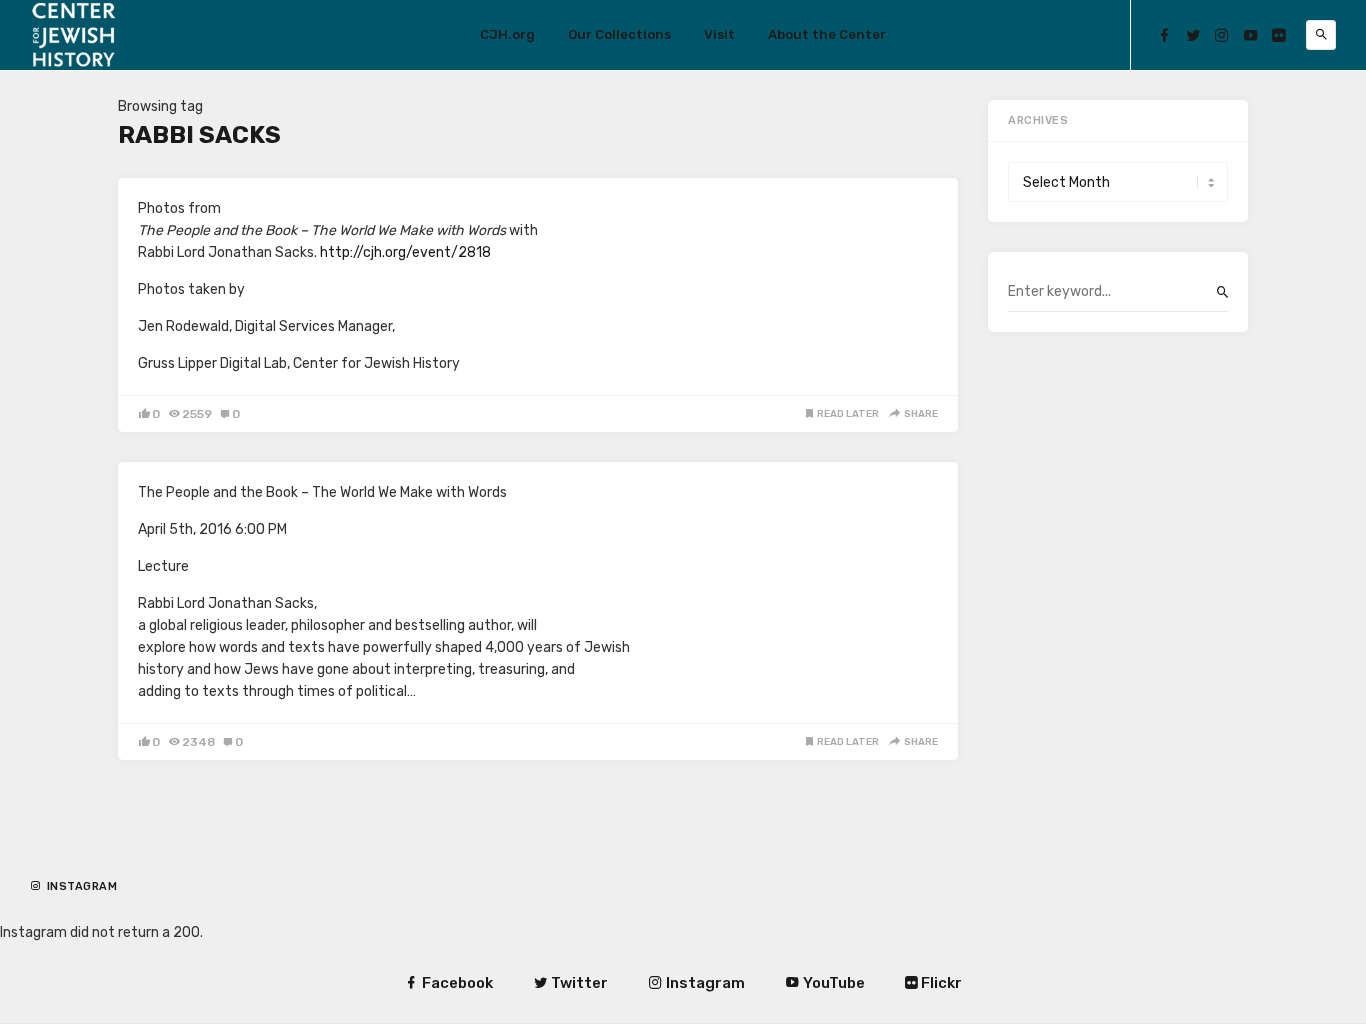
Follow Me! (86, 902)
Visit (719, 34)
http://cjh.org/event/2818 (405, 252)
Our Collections (619, 34)
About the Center (827, 34)
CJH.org (507, 34)
